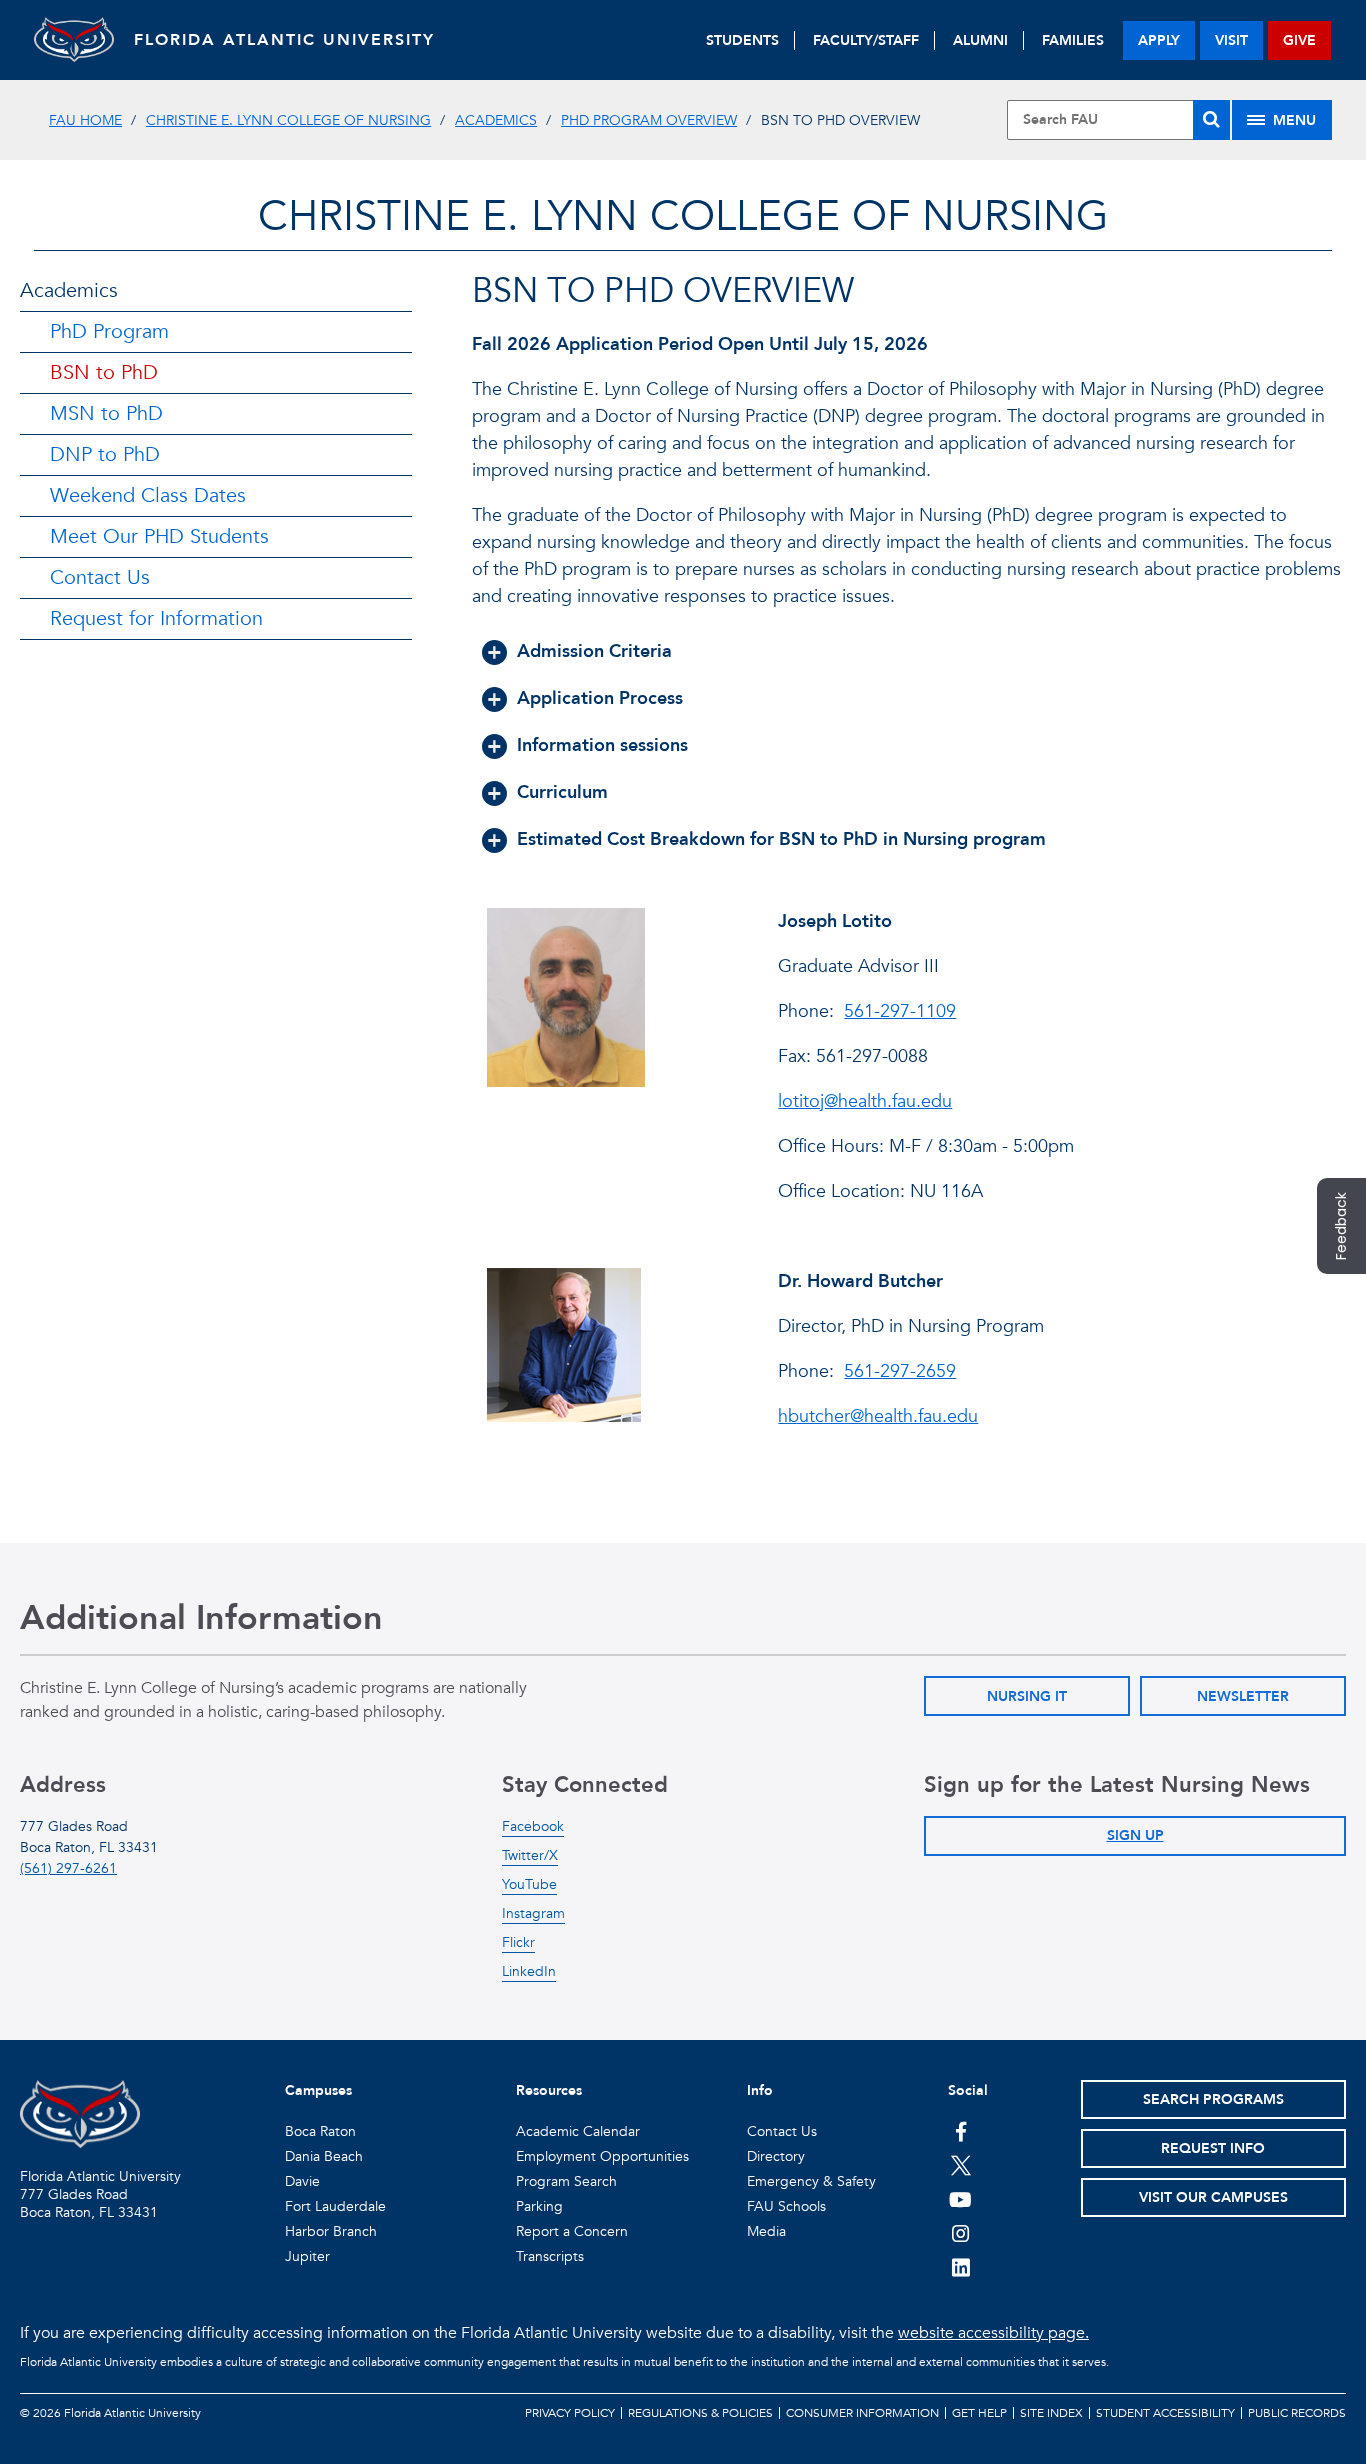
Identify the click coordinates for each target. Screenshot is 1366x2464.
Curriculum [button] (562, 792)
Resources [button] (549, 2090)
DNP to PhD (105, 454)
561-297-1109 (900, 1011)
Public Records (1297, 2413)
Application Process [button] (600, 698)
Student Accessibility (1165, 2413)
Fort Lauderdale (335, 2206)
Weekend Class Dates (148, 495)
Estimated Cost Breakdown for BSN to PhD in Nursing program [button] (781, 839)
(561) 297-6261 (68, 1868)
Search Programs (1213, 2099)
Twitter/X (530, 1855)
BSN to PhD (104, 372)
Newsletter (1243, 1696)
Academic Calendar (578, 2131)
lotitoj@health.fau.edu (865, 1101)
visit (1231, 40)
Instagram (533, 1913)
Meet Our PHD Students (159, 536)
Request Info (1213, 2148)
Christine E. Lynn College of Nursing (288, 120)
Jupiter (307, 2256)
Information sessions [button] (602, 745)
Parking (539, 2206)
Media (766, 2231)
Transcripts (550, 2256)
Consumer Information (862, 2413)
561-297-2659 (900, 1371)
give (1299, 40)
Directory (776, 2156)
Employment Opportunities (602, 2156)
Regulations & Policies (700, 2413)
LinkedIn (529, 1971)
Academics (496, 120)
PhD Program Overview (649, 120)
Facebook (533, 1826)
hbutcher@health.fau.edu (878, 1416)
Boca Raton (320, 2131)
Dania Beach (324, 2156)
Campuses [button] (318, 2090)
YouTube (529, 1884)
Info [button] (760, 2090)
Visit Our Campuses (1213, 2197)
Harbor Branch (331, 2231)
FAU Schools (786, 2206)
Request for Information (156, 618)
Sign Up (1135, 1835)
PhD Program (109, 331)
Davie (302, 2181)
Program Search (566, 2181)
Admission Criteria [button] (594, 651)
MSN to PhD (106, 413)
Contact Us (100, 577)
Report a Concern (572, 2231)
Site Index (1051, 2413)
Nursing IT (1027, 1696)
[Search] (1211, 120)
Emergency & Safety (811, 2181)
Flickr (518, 1942)
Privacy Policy (570, 2413)
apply (1159, 40)
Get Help (979, 2413)
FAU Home (85, 120)
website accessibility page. (993, 2333)
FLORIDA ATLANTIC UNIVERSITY (284, 40)
